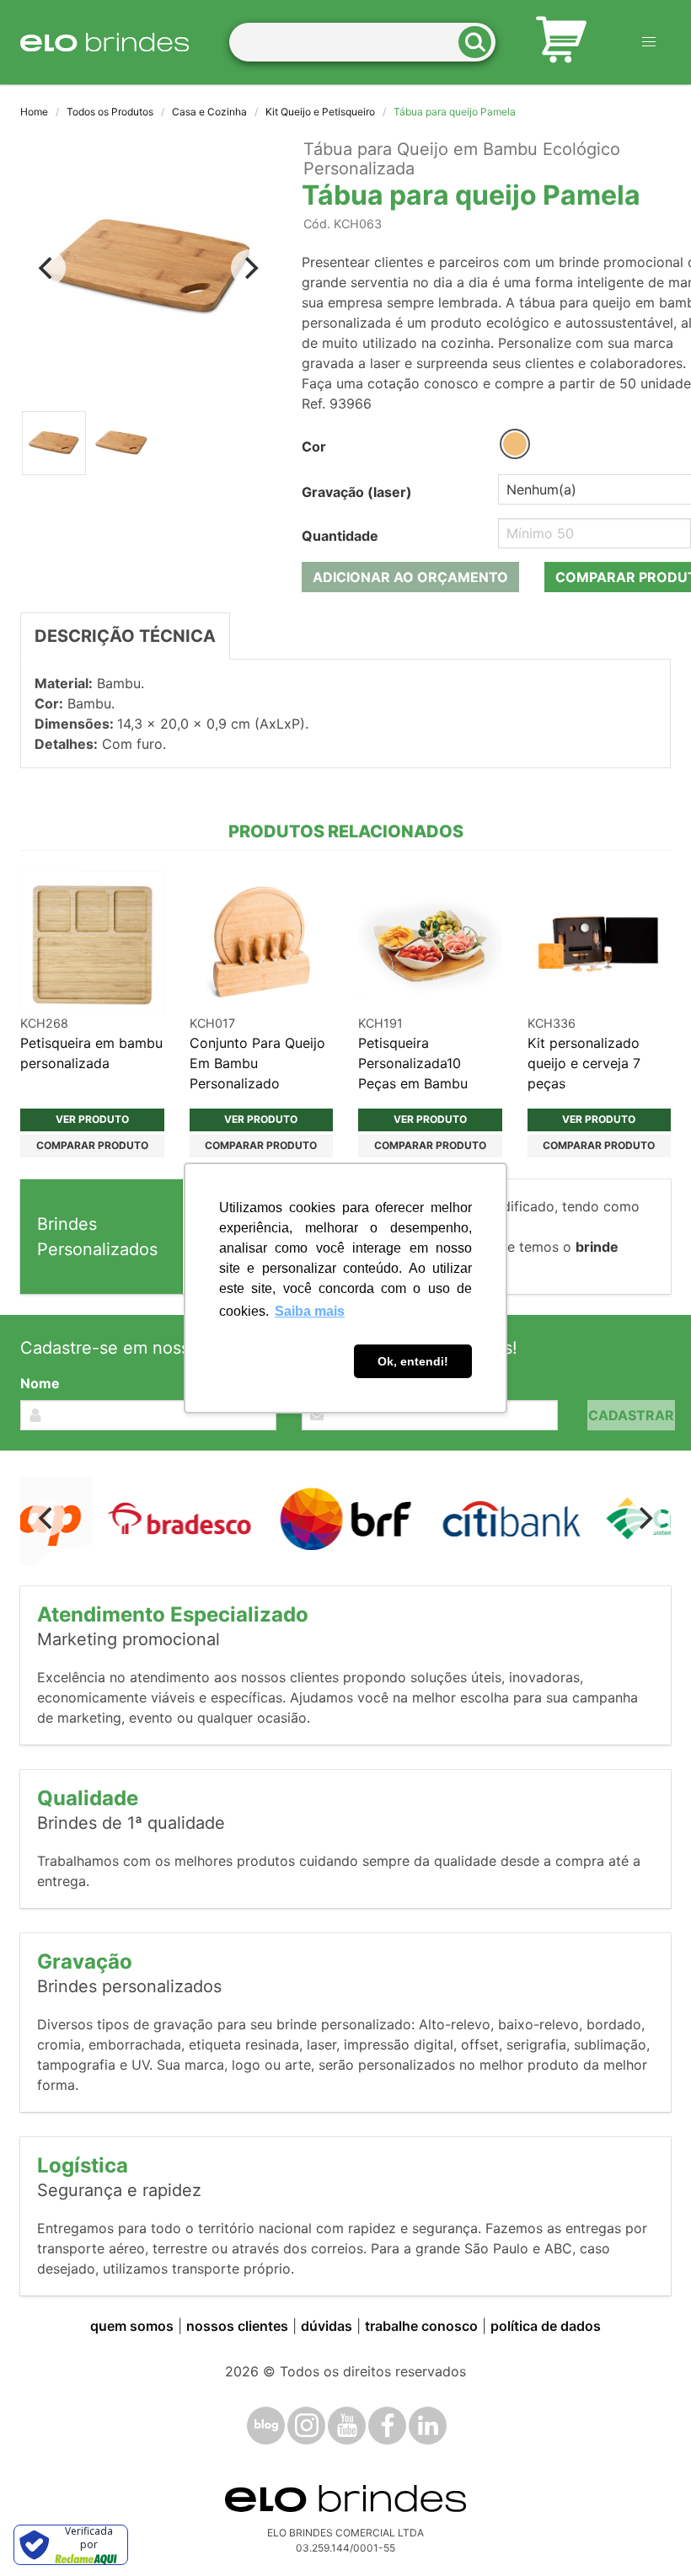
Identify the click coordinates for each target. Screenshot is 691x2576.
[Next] (249, 268)
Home (34, 112)
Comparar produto (92, 1145)
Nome (40, 1383)
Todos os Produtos (110, 112)
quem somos (132, 2326)
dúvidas (327, 2326)
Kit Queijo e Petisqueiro (320, 112)
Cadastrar (631, 1415)
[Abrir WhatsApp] (649, 2533)
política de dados (546, 2326)
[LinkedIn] (428, 2426)
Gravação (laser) (357, 492)
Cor (314, 446)
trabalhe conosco (421, 2326)
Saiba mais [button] (310, 1311)
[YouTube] (347, 2426)
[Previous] (47, 268)
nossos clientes (237, 2326)
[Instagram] (306, 2426)
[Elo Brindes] (104, 42)
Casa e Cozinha (209, 112)
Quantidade (340, 536)
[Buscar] (480, 43)
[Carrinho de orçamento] (561, 42)
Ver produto (92, 1119)
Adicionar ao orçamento (410, 577)
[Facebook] (387, 2426)
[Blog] (266, 2426)
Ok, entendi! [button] (413, 1361)
